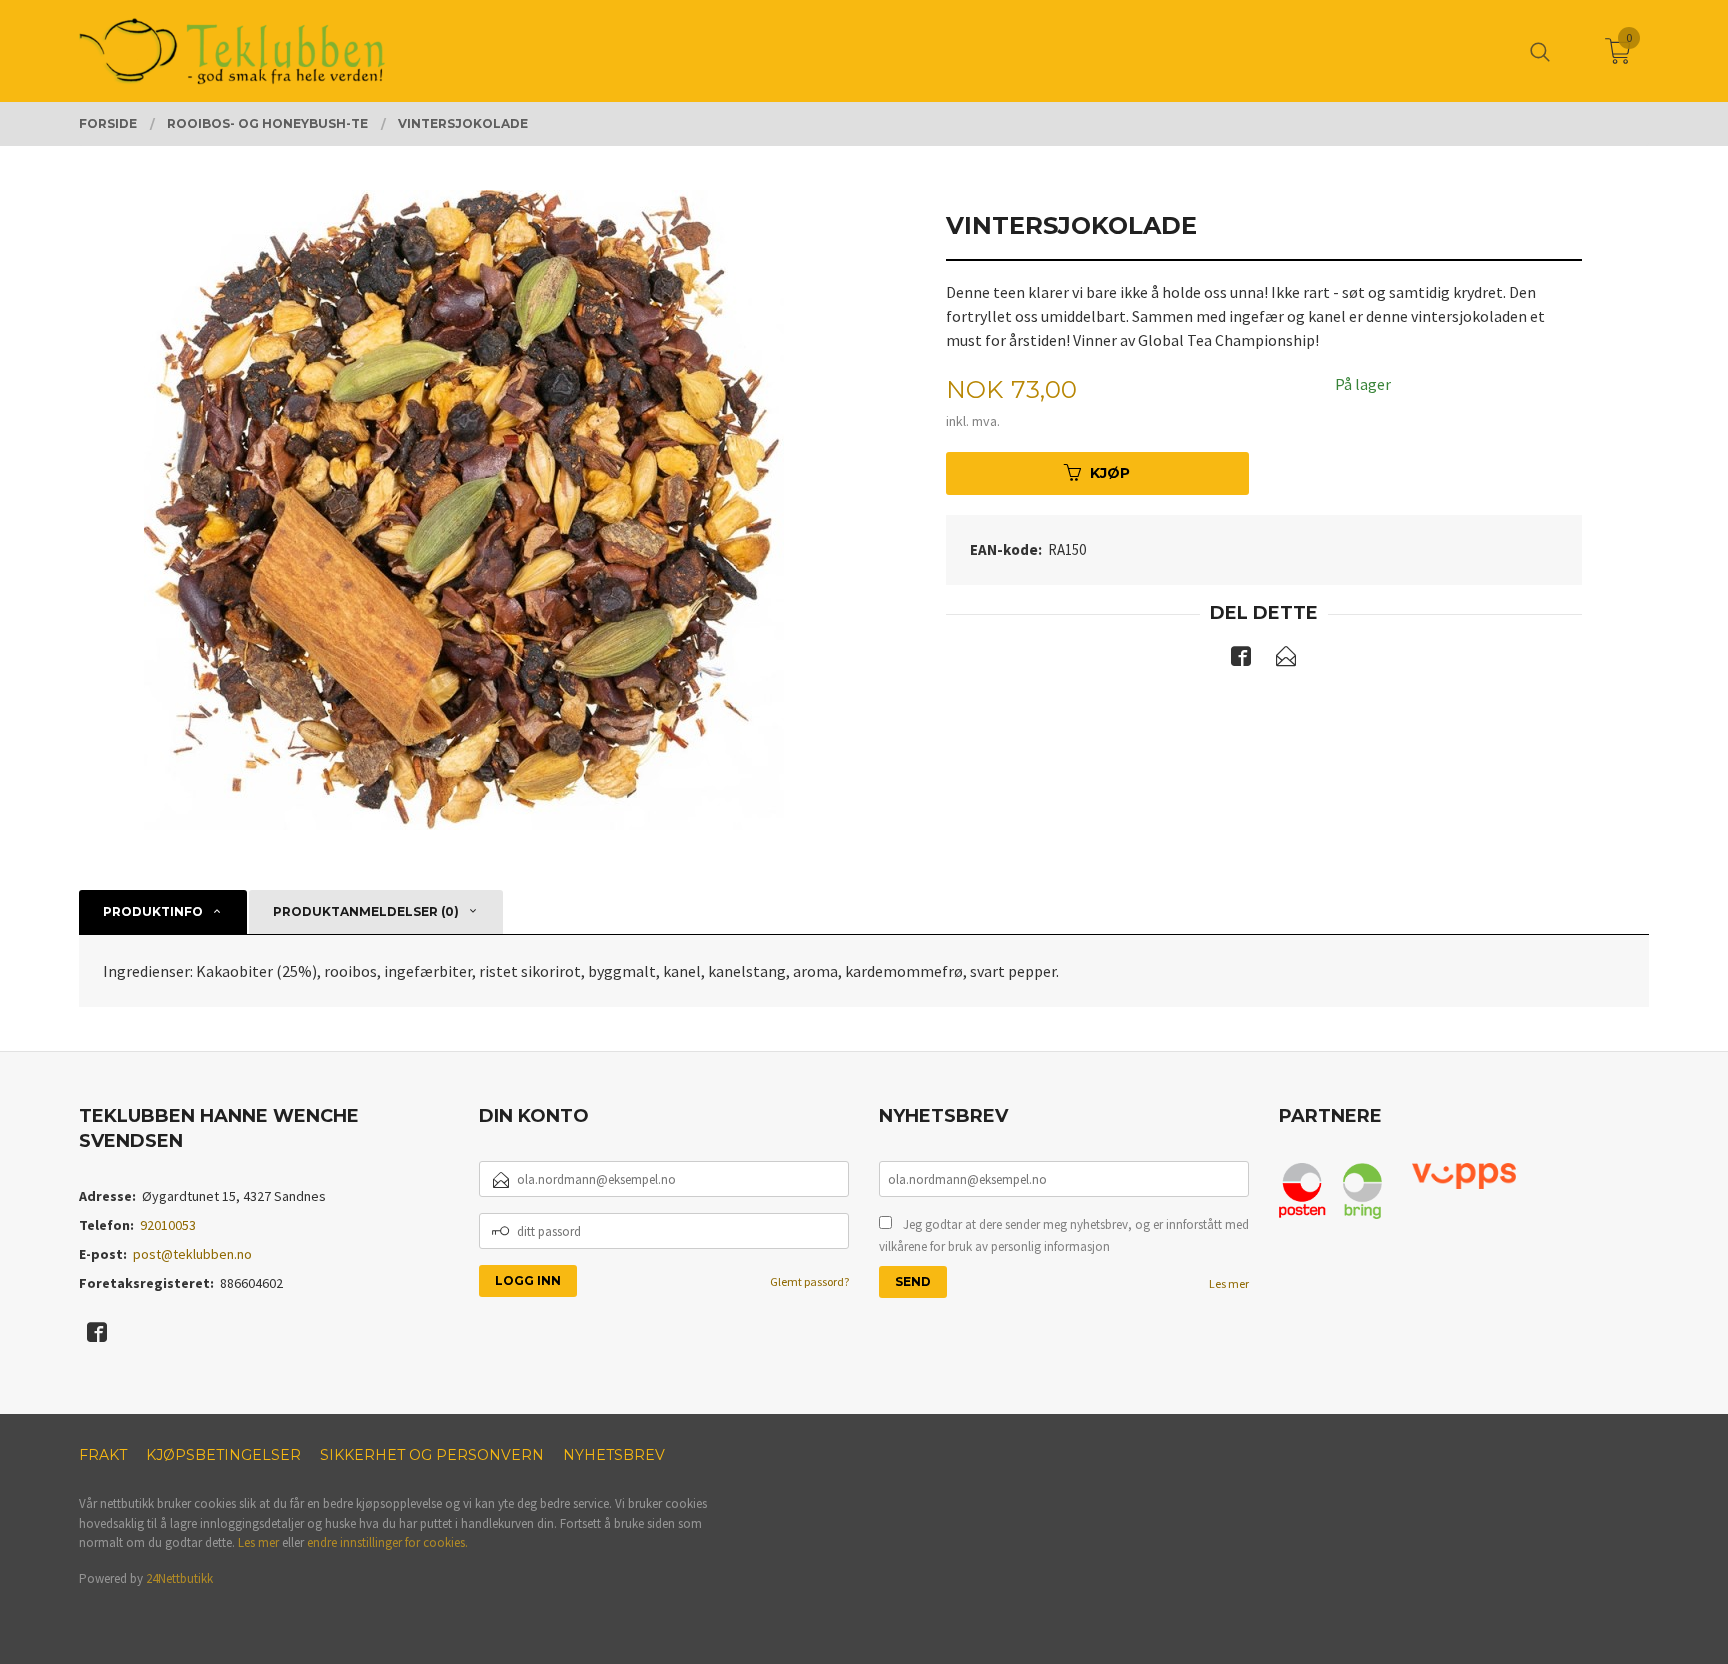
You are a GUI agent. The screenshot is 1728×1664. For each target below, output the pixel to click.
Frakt (103, 1455)
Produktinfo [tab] (153, 911)
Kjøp (1110, 473)
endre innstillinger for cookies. (387, 1542)
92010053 (168, 1225)
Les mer (1229, 1283)
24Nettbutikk (179, 1578)
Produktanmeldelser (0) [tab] (366, 911)
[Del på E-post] (1286, 660)
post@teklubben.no (192, 1254)
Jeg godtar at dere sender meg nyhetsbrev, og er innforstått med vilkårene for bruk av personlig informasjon (1064, 1235)
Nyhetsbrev (614, 1455)
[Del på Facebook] (1241, 660)
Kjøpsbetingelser (223, 1455)
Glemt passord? (809, 1281)
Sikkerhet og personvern (432, 1455)
